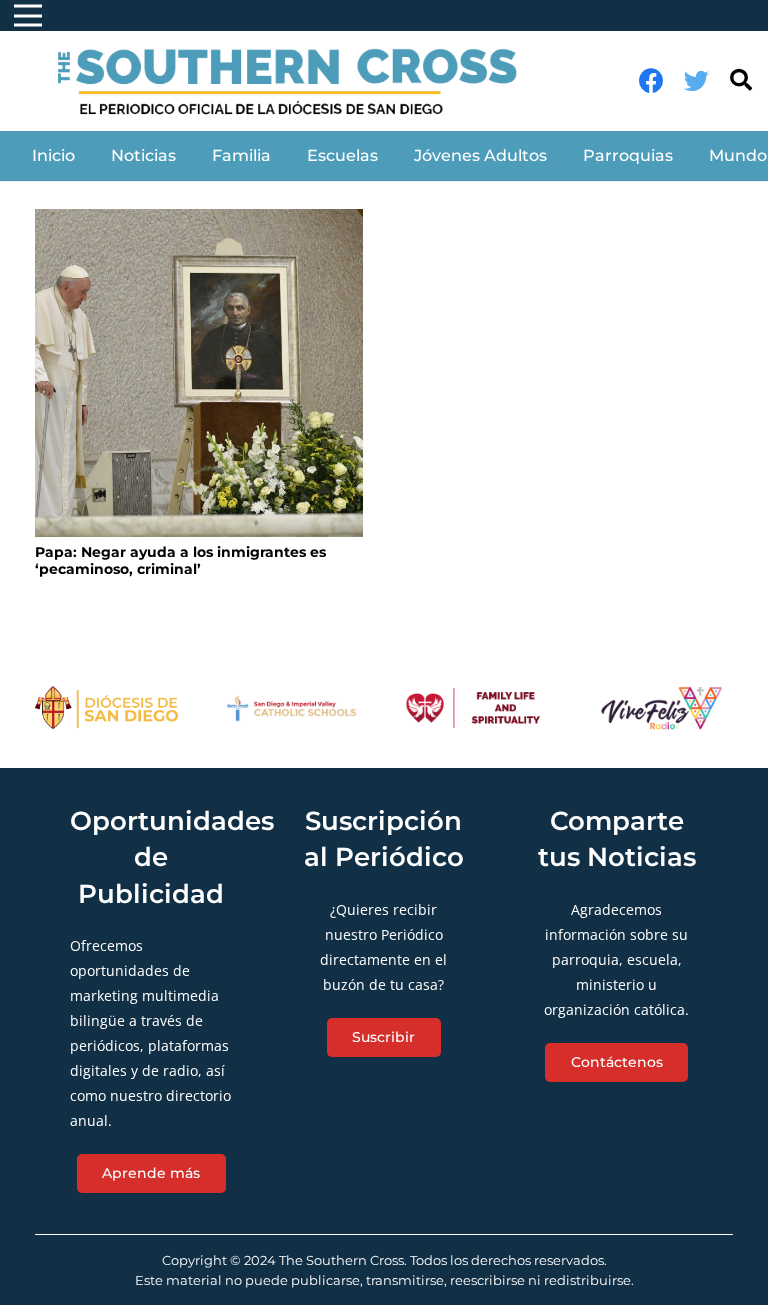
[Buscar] (741, 80)
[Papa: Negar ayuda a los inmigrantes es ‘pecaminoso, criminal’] (199, 373)
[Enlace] (298, 81)
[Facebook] (651, 80)
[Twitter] (696, 80)
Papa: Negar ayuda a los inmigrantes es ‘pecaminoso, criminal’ (180, 560)
